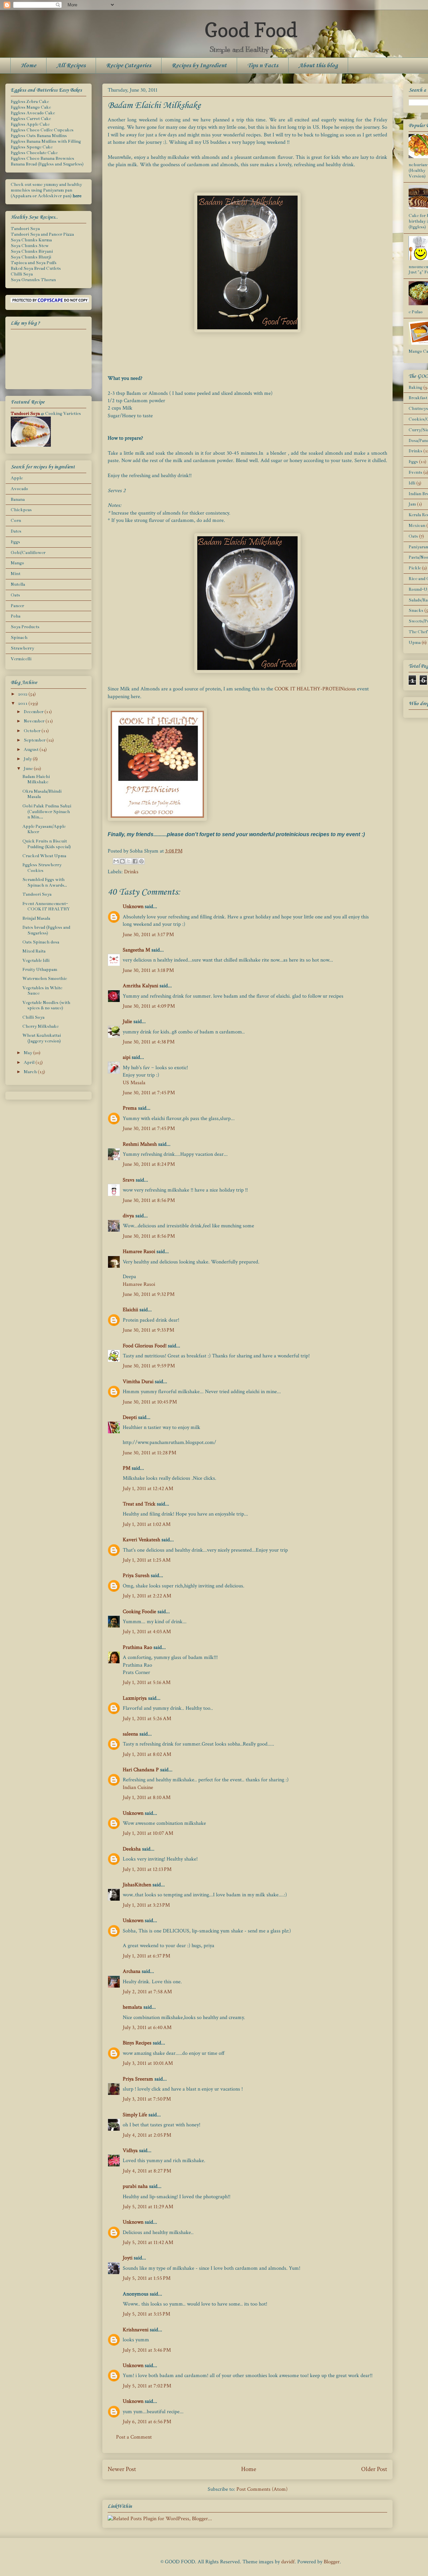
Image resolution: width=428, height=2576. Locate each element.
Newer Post (122, 2469)
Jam (412, 504)
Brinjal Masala (36, 918)
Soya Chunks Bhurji (31, 257)
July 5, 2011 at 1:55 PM (147, 2278)
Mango (17, 563)
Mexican (417, 526)
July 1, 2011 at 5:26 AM (147, 1719)
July (28, 759)
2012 (23, 694)
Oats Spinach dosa (41, 942)
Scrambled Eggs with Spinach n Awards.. (45, 882)
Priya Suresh (136, 1576)
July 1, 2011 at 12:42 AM (148, 1489)
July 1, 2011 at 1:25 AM (147, 1560)
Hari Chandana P (141, 1770)
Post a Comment (134, 2437)
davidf (288, 2562)
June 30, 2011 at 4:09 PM (149, 1006)
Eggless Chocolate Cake (34, 153)
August (32, 750)
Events (415, 472)
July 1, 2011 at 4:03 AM (147, 1632)
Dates (16, 531)
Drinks (131, 872)
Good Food (251, 30)
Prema (130, 1108)
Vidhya (130, 2151)
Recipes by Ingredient (199, 66)
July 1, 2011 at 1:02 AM (147, 1524)
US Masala (134, 1083)
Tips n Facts (263, 66)
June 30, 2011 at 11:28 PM (149, 1453)
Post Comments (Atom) (262, 2489)
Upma (415, 643)
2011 (23, 703)
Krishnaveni (136, 2330)
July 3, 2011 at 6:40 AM (147, 2028)
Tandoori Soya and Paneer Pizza (42, 234)
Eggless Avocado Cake (33, 113)
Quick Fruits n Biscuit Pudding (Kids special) (47, 844)
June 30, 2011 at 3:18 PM (148, 970)
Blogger (332, 2562)
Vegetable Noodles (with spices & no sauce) (46, 1005)
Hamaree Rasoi (139, 1252)
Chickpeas (21, 510)
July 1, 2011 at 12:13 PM (147, 1869)
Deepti (130, 1417)
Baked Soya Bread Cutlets (36, 268)
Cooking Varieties (63, 414)
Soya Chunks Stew (30, 246)
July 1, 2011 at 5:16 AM (147, 1683)
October (33, 731)
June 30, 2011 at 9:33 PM (148, 1330)
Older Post (374, 2469)
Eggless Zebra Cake (30, 102)
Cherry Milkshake (40, 1026)
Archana (132, 1971)
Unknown (133, 907)
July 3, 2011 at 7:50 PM (147, 2099)
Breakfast (418, 398)
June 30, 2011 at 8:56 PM (149, 1200)
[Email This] (116, 861)
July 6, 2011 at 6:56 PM (147, 2422)
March (31, 1072)
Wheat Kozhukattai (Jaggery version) (42, 1038)
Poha (16, 616)
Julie (127, 1022)
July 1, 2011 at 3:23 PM (146, 1905)
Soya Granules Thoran (33, 280)
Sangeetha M (136, 950)
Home (28, 66)
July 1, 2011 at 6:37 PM (146, 1956)
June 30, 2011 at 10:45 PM (150, 1402)
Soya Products (25, 627)
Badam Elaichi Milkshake (36, 779)
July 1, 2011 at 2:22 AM (147, 1596)
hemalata (132, 2007)
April (30, 1062)
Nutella (18, 584)
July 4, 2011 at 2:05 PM (147, 2135)
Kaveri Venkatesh (141, 1540)
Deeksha (132, 1849)
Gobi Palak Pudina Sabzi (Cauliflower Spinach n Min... (47, 812)
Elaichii (130, 1310)
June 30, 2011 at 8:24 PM (149, 1164)
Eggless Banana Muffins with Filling (46, 141)
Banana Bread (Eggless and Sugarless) (47, 164)
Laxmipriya (135, 1698)
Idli (412, 483)
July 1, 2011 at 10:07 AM (148, 1833)
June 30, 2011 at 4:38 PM (149, 1042)
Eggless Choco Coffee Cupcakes (42, 130)
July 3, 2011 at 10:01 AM (148, 2063)
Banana (18, 499)
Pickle (415, 568)
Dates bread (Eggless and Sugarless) (46, 930)
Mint (16, 574)
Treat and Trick (139, 1504)
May (28, 1053)
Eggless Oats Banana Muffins (39, 136)
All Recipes (71, 66)
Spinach (19, 638)
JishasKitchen (137, 1885)
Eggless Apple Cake (30, 124)
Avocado (19, 489)
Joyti (128, 2258)
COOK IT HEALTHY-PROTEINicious (315, 689)
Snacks (416, 610)
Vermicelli (21, 659)
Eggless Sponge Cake (32, 147)
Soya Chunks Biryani (32, 251)
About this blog (318, 66)
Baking (415, 387)
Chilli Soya (22, 274)
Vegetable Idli (36, 961)
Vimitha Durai (138, 1382)
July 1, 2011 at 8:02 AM (147, 1754)
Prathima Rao (137, 1647)
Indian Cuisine (138, 1787)
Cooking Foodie (139, 1612)
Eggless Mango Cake (31, 107)
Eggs (15, 542)
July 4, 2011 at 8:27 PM (147, 2171)
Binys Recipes (137, 2043)
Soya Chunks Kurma (31, 240)
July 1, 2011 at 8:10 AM (147, 1798)
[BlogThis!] (122, 861)
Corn (16, 521)
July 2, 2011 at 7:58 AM (147, 1992)
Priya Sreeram (138, 2079)
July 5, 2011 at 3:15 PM (146, 2314)
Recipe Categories (129, 66)
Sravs (129, 1180)
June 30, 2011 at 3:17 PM (148, 935)
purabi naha (135, 2186)
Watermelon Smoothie (45, 979)
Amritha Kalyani (140, 986)
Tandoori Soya (25, 229)
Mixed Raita (34, 951)
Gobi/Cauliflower (28, 553)
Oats (15, 595)
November (35, 721)
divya (128, 1216)
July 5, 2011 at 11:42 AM (148, 2243)
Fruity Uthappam (40, 970)
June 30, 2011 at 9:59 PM (149, 1366)
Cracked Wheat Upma (44, 856)
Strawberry (22, 648)
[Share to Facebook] (135, 861)
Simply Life (135, 2115)
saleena (130, 1734)
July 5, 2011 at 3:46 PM (147, 2350)
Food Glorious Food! (145, 1346)
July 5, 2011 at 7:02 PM (147, 2386)
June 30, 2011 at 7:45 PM (149, 1093)
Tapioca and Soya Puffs (34, 263)
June (29, 769)
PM (127, 1468)
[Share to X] (129, 861)
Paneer (17, 606)
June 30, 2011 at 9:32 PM (149, 1294)
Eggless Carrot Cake (31, 119)
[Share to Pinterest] (141, 861)
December (34, 712)
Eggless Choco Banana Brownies (42, 158)
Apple (17, 478)
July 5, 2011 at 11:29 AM (148, 2207)
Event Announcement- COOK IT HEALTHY (46, 907)
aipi (127, 1057)
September (35, 740)
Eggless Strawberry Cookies (42, 868)
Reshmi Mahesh (140, 1144)
